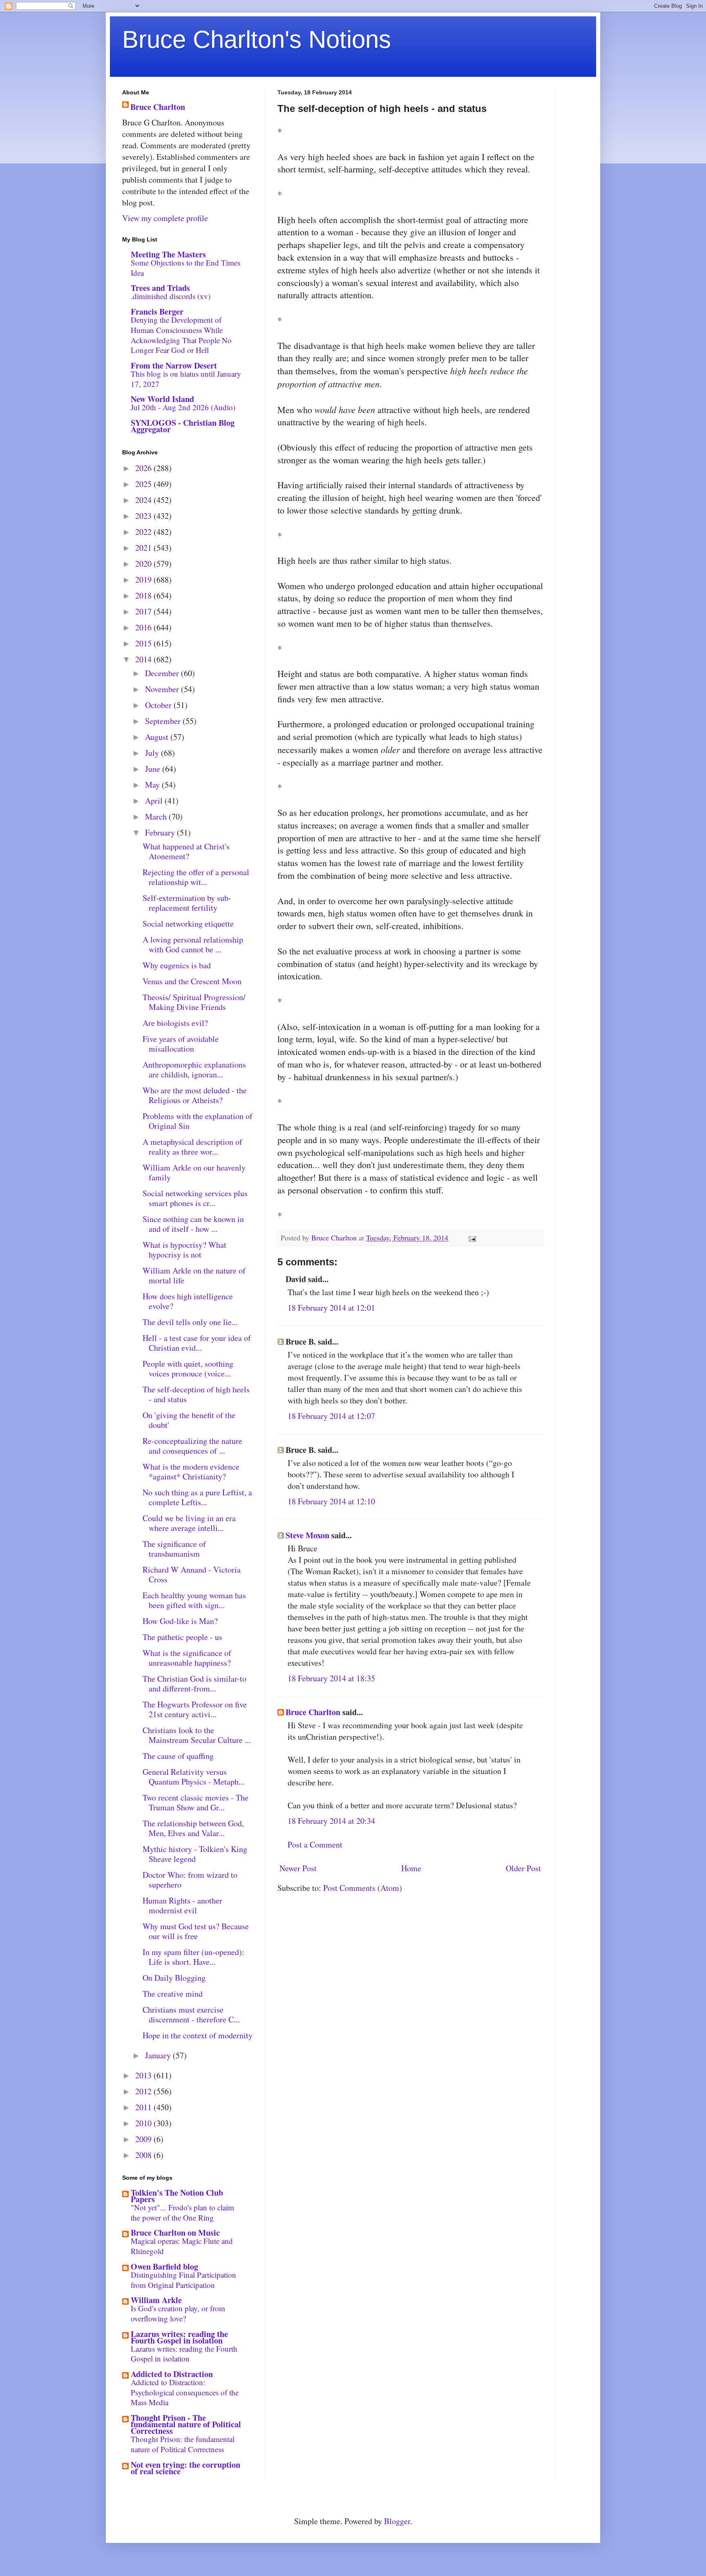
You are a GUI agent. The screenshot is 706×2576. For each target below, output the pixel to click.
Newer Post (298, 1868)
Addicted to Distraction (172, 2374)
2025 (144, 484)
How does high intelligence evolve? (188, 1301)
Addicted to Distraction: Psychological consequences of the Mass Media (185, 2392)
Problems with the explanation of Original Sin (198, 1121)
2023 (144, 516)
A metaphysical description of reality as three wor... (192, 1147)
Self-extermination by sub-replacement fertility (187, 903)
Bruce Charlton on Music (175, 2233)
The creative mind (173, 1994)
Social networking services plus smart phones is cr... (195, 1198)
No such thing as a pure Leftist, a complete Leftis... (197, 1497)
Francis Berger (157, 312)
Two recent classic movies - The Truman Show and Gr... (195, 1802)
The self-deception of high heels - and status (196, 1394)
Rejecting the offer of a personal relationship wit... (196, 877)
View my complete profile (165, 218)
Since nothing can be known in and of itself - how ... (193, 1224)
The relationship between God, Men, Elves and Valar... (193, 1828)
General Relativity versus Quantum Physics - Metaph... (194, 1777)
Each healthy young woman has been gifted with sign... (194, 1600)
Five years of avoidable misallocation (181, 1044)
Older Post (523, 1868)
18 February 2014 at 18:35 (331, 1678)
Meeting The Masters (168, 254)
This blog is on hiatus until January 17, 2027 (186, 379)
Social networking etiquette (188, 924)
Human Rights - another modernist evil (182, 1905)
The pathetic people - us (182, 1637)
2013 (144, 2075)
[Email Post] (471, 1238)
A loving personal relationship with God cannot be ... (193, 944)
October (159, 705)
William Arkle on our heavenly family (194, 1172)
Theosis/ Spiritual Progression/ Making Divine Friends (194, 1002)
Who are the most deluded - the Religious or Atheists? (195, 1095)
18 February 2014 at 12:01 (331, 1308)
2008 (144, 2155)
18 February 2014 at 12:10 (331, 1501)
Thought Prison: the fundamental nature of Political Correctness (183, 2444)
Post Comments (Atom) (363, 1888)
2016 (144, 627)
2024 (144, 500)
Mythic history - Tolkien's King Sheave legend (195, 1854)
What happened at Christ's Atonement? (186, 851)
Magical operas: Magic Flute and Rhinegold (182, 2246)
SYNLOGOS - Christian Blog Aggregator (183, 426)
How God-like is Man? (180, 1621)
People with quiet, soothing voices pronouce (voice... (188, 1368)
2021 (144, 548)
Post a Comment (315, 1844)
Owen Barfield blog (164, 2267)
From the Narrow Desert (174, 365)
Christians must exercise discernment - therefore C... (191, 2014)
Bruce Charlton (313, 1712)
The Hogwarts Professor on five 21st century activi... (195, 1709)
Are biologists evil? (175, 1023)
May (153, 785)
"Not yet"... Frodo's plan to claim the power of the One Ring (182, 2212)
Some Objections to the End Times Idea (185, 268)
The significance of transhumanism (174, 1549)
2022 (144, 532)
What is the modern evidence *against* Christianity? (191, 1471)
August (158, 737)
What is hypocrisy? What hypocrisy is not (184, 1250)
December (163, 673)
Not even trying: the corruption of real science (185, 2468)
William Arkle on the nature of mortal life (194, 1275)
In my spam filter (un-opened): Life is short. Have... (193, 1957)
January (159, 2055)
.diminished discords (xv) (171, 296)
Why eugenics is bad (177, 965)
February (161, 832)
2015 (144, 643)
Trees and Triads (160, 288)
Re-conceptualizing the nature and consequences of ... (192, 1446)
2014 (144, 659)
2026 (144, 468)
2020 (144, 564)
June (154, 769)
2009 (144, 2139)
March (157, 817)
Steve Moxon (307, 1535)
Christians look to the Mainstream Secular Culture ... (197, 1735)
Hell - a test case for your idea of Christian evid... (197, 1343)
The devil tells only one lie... (190, 1322)
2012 (144, 2091)
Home (411, 1868)
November (163, 689)
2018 (144, 595)
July (153, 753)
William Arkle (156, 2300)
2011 (144, 2107)
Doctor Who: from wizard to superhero (190, 1880)
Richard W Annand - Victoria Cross (192, 1574)
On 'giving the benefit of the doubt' (189, 1420)
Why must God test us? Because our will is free (196, 1931)
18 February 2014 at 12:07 (331, 1416)
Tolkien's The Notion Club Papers (177, 2196)
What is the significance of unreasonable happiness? (187, 1658)
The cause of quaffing (178, 1756)
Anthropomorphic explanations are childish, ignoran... (194, 1069)
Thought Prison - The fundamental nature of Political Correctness (186, 2424)
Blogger (397, 2521)
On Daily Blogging (174, 1978)
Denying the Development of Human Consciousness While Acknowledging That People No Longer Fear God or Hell (181, 335)
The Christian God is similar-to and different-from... (194, 1683)
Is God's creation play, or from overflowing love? (178, 2313)
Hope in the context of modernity (198, 2035)
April (155, 801)
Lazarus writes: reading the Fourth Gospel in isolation (179, 2337)
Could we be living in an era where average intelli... (189, 1523)
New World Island (162, 399)
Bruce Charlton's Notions (257, 39)
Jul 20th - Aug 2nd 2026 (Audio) (183, 407)
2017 (144, 611)
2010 (144, 2123)
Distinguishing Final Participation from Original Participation (183, 2280)
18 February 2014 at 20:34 (331, 1821)
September (164, 721)
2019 (144, 580)
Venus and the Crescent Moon (192, 981)
